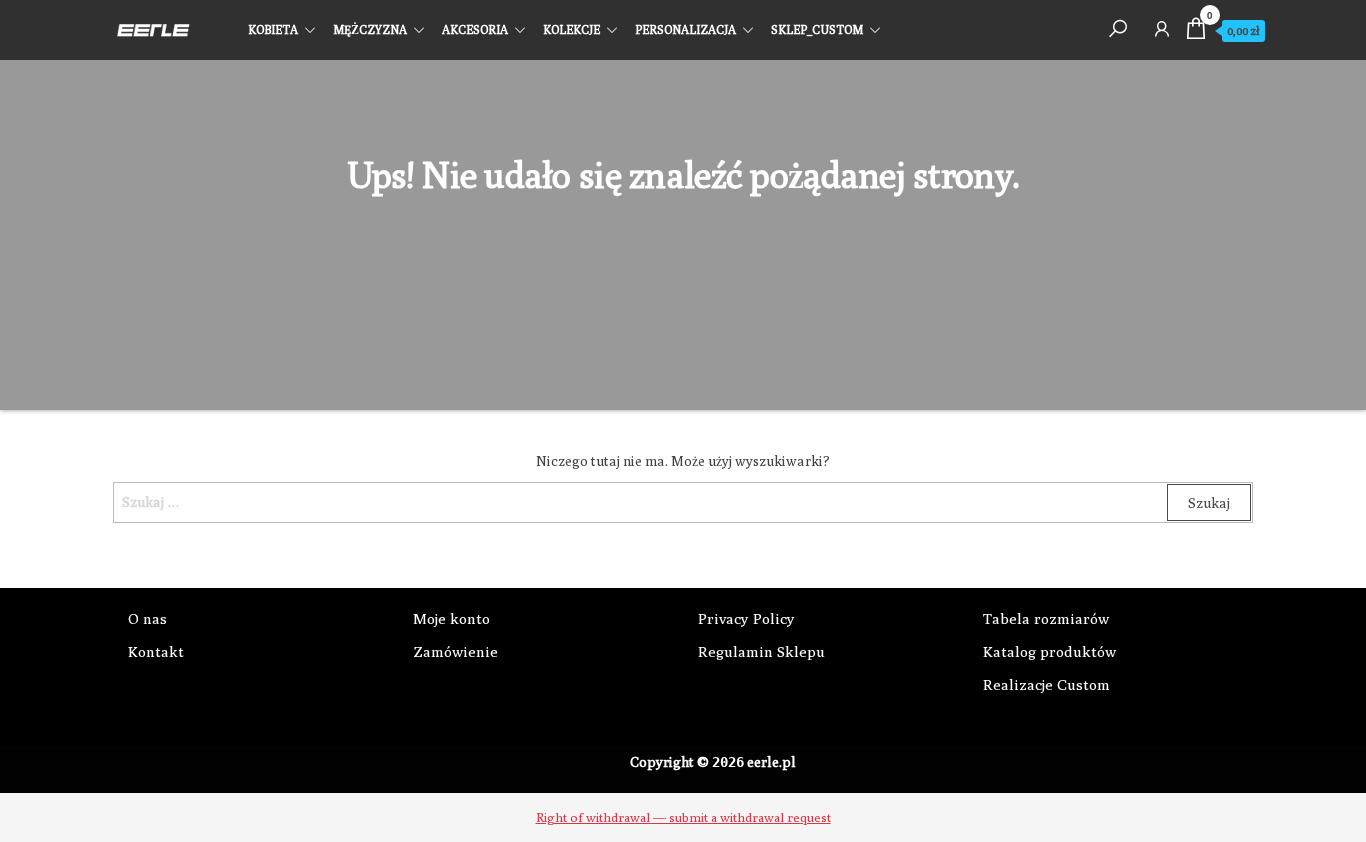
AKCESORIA (475, 29)
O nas (147, 618)
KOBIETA (273, 29)
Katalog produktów (1049, 651)
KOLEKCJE (571, 29)
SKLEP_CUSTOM (817, 29)
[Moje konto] (1162, 27)
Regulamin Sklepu (761, 651)
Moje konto (451, 618)
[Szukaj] (1118, 27)
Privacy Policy (746, 618)
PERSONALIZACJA (685, 29)
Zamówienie (455, 651)
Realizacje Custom (1046, 684)
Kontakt (156, 651)
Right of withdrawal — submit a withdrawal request (683, 817)
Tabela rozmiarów (1046, 618)
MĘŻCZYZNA (370, 29)
